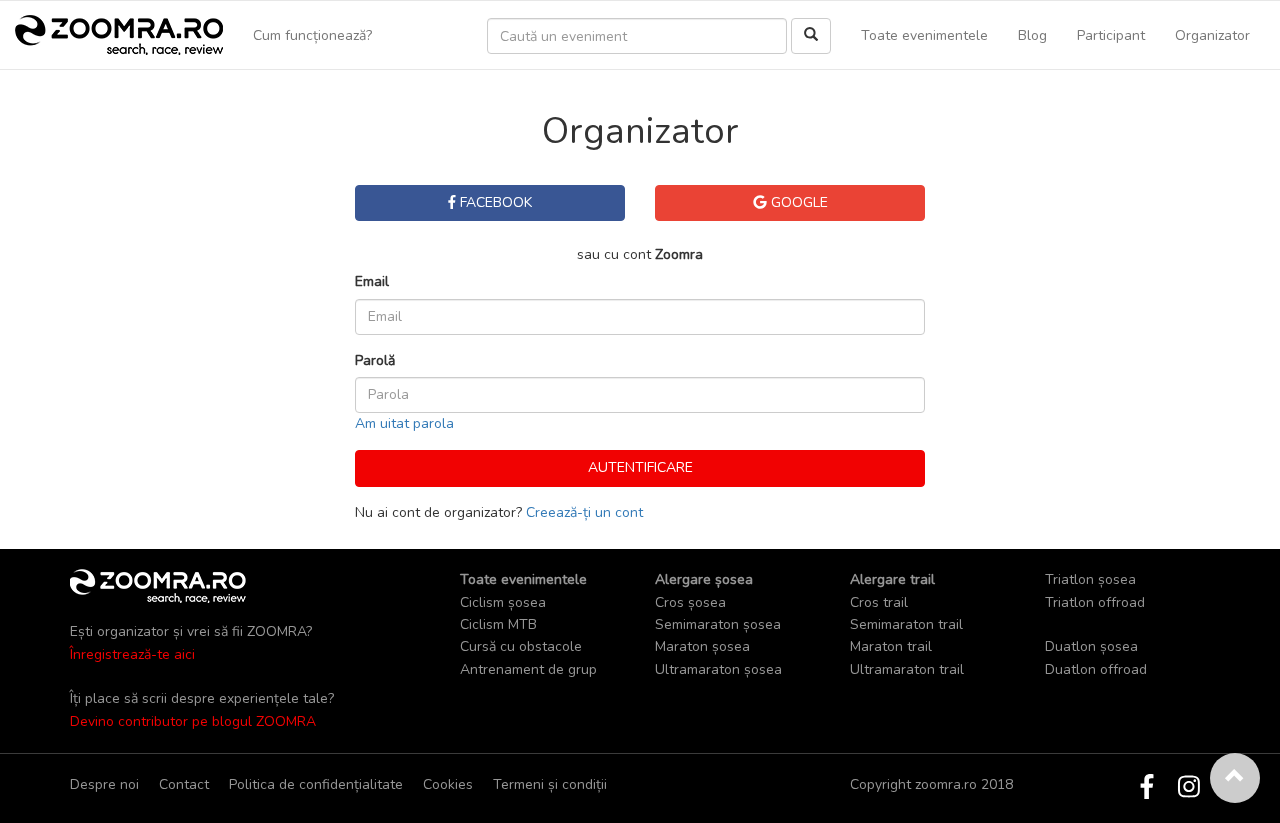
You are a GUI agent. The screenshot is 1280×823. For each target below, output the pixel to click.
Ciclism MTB (498, 624)
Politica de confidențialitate (316, 784)
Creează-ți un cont (584, 512)
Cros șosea (690, 602)
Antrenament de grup (528, 669)
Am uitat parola (404, 423)
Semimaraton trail (906, 624)
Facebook (494, 202)
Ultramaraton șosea (718, 669)
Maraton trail (891, 646)
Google (797, 202)
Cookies (448, 784)
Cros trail (879, 602)
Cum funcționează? (312, 35)
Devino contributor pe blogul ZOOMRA (193, 721)
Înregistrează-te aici (132, 654)
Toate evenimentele (924, 35)
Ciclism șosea (503, 602)
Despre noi (104, 784)
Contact (184, 784)
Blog (1032, 35)
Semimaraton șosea (718, 624)
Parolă (375, 360)
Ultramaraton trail (907, 669)
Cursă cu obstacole (521, 646)
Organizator (1212, 35)
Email (372, 281)
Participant (1111, 35)
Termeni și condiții (550, 784)
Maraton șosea (702, 646)
